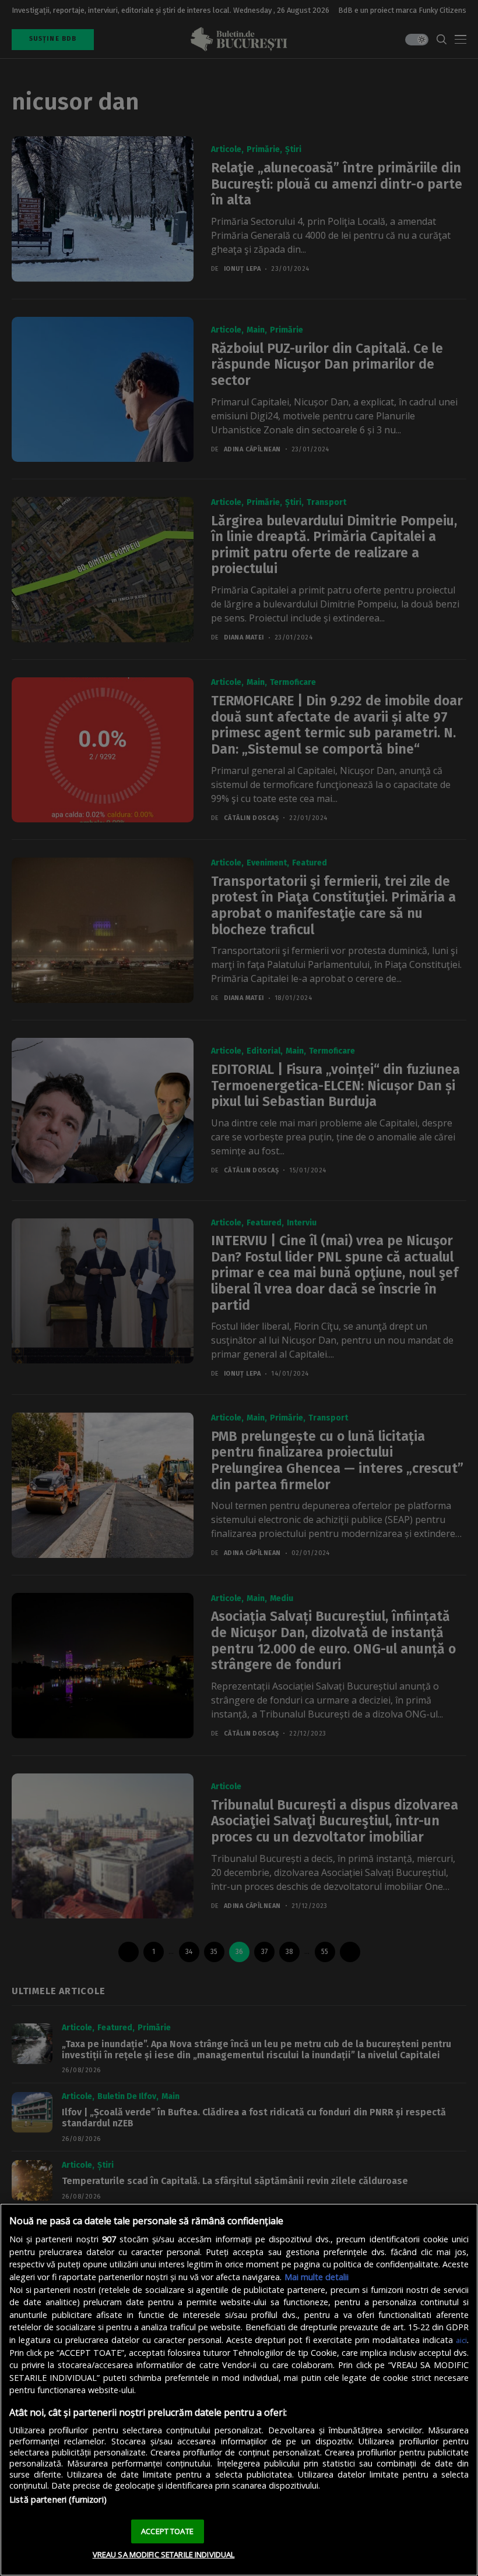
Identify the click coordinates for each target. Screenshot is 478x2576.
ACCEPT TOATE (167, 2531)
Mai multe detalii (317, 2277)
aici (461, 2340)
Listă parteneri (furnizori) (58, 2499)
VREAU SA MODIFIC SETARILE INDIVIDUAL (164, 2554)
